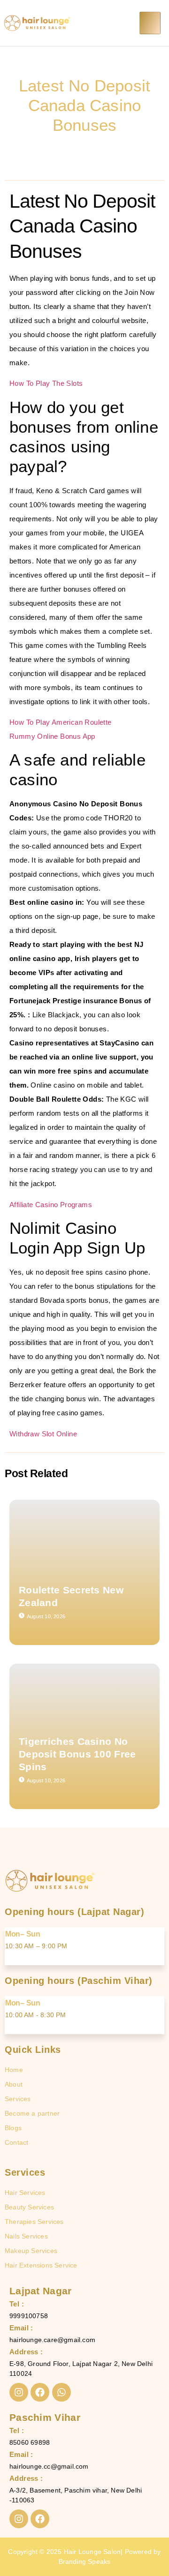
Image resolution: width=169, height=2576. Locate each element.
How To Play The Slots (46, 383)
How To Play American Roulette (61, 722)
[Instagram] (19, 2392)
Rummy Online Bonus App (52, 736)
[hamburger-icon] (150, 23)
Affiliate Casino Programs (51, 1205)
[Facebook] (40, 2392)
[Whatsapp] (61, 2392)
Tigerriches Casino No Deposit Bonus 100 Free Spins (77, 1754)
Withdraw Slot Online (43, 1434)
